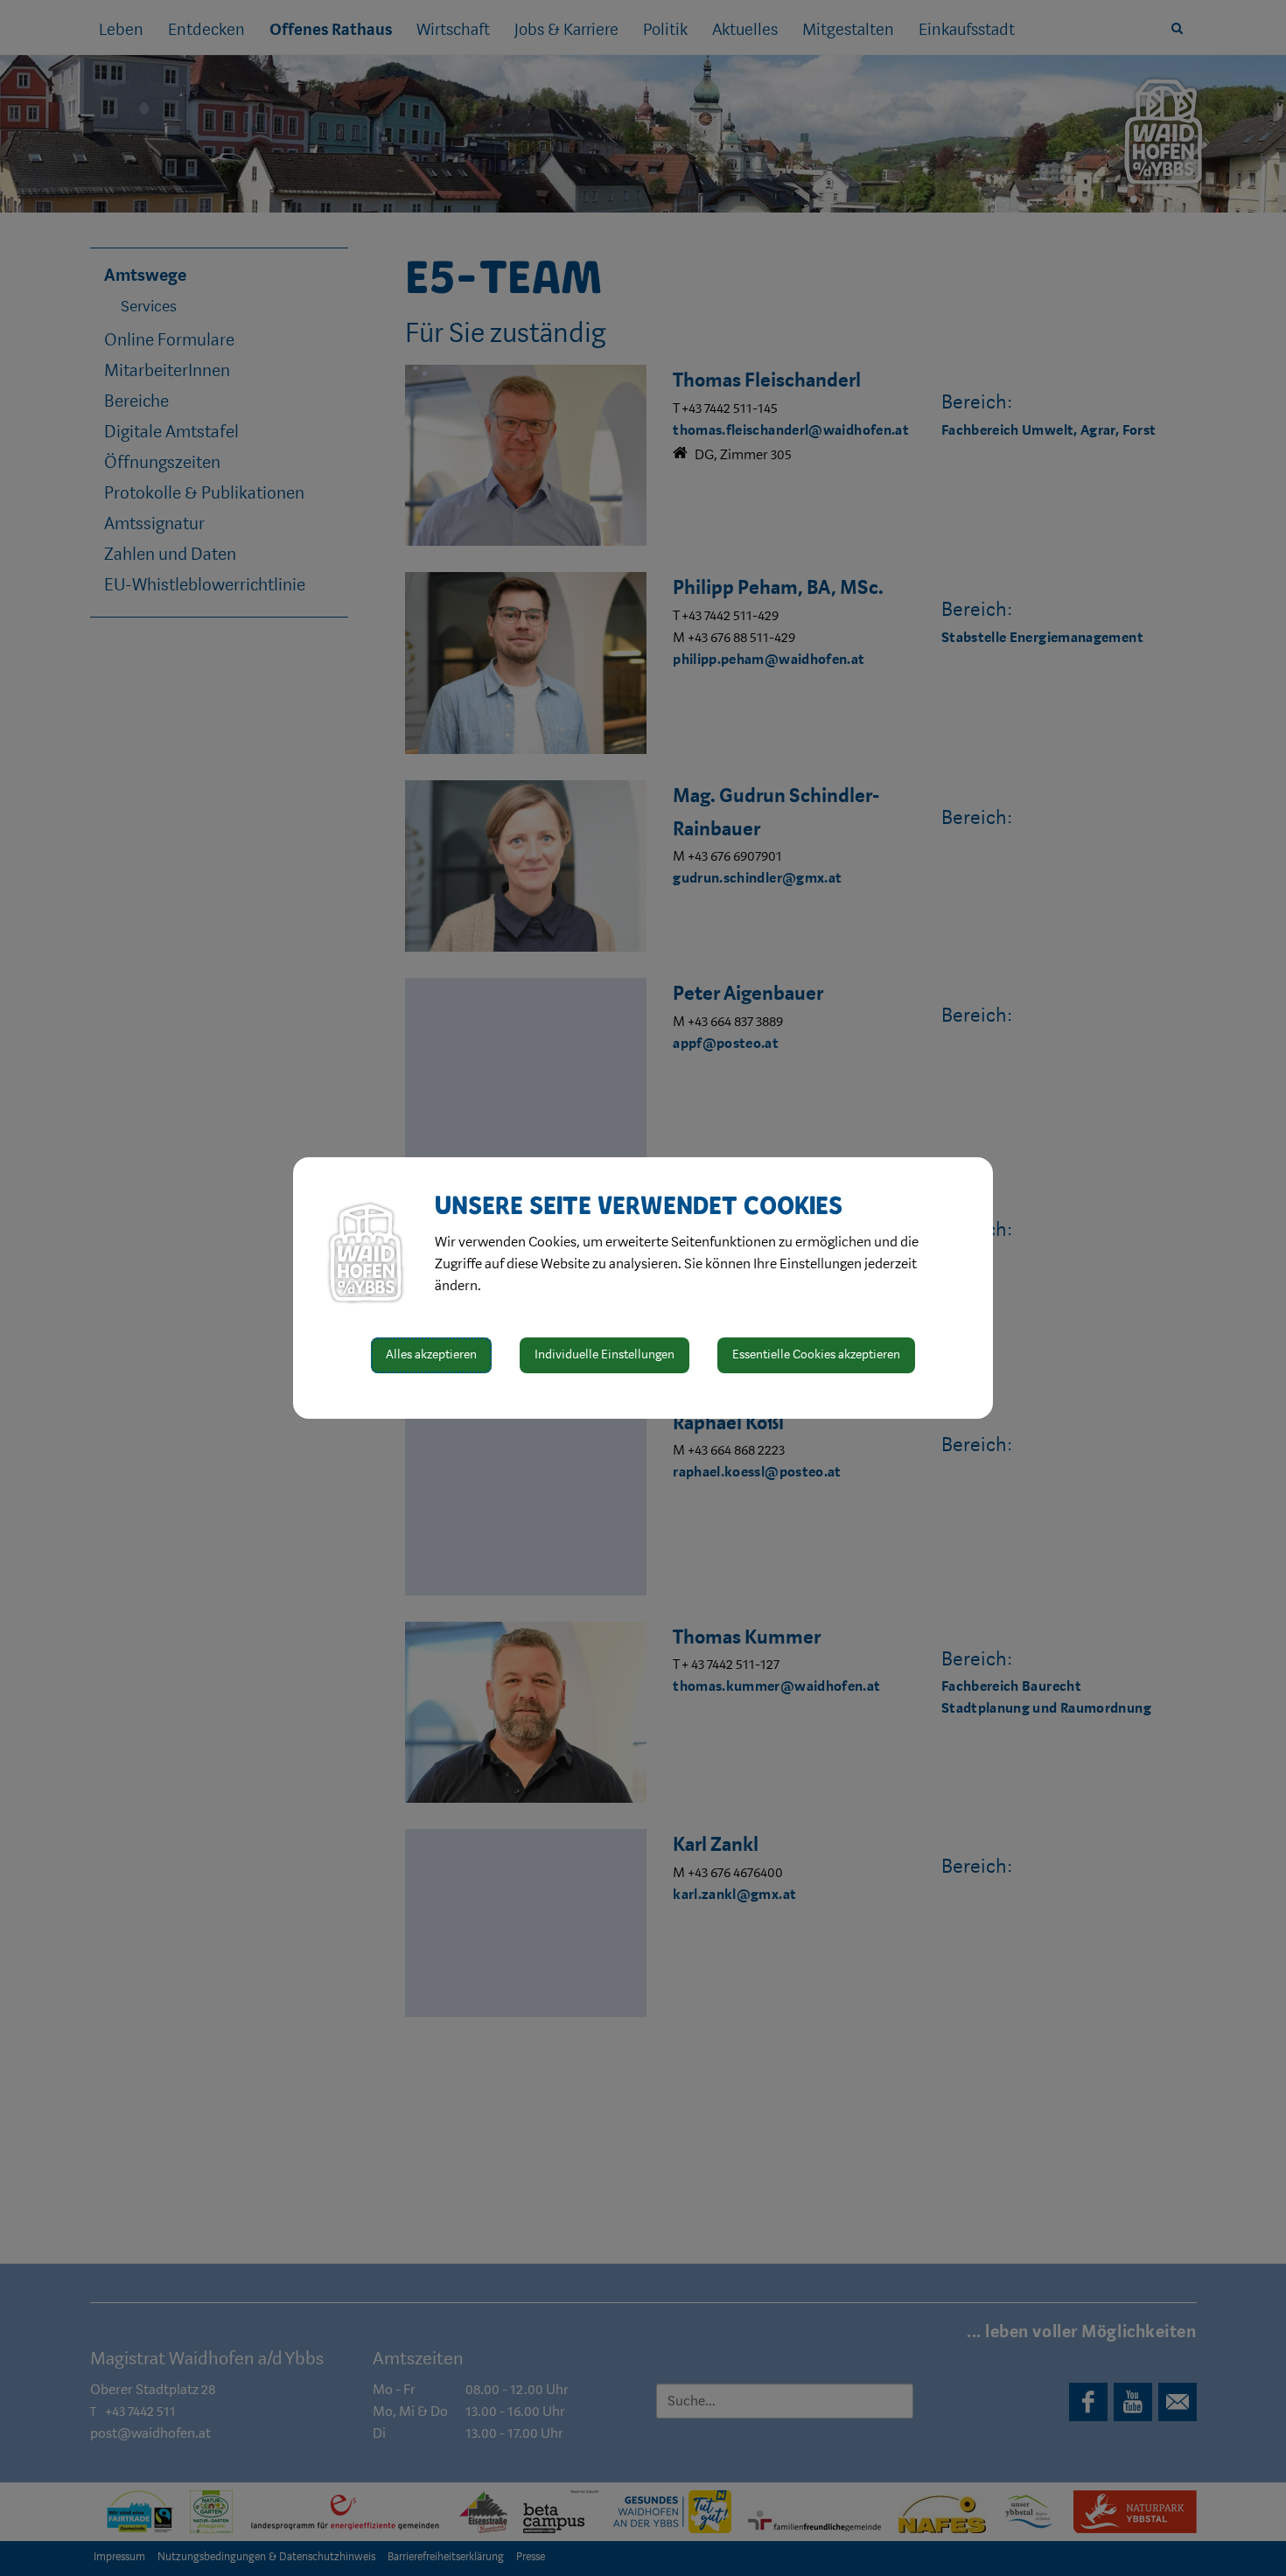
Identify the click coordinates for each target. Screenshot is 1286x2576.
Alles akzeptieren (431, 1354)
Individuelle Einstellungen (605, 1354)
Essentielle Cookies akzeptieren (816, 1354)
